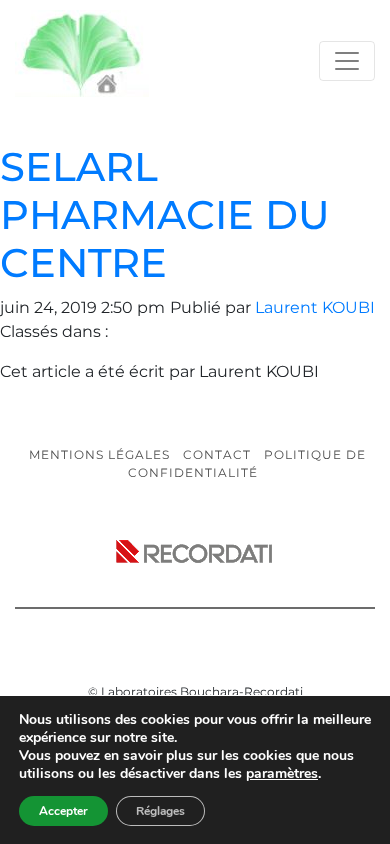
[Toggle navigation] (347, 61)
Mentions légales (99, 454)
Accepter (63, 811)
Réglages (160, 811)
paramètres (282, 774)
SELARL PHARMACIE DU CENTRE (165, 214)
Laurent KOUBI (315, 307)
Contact (217, 454)
